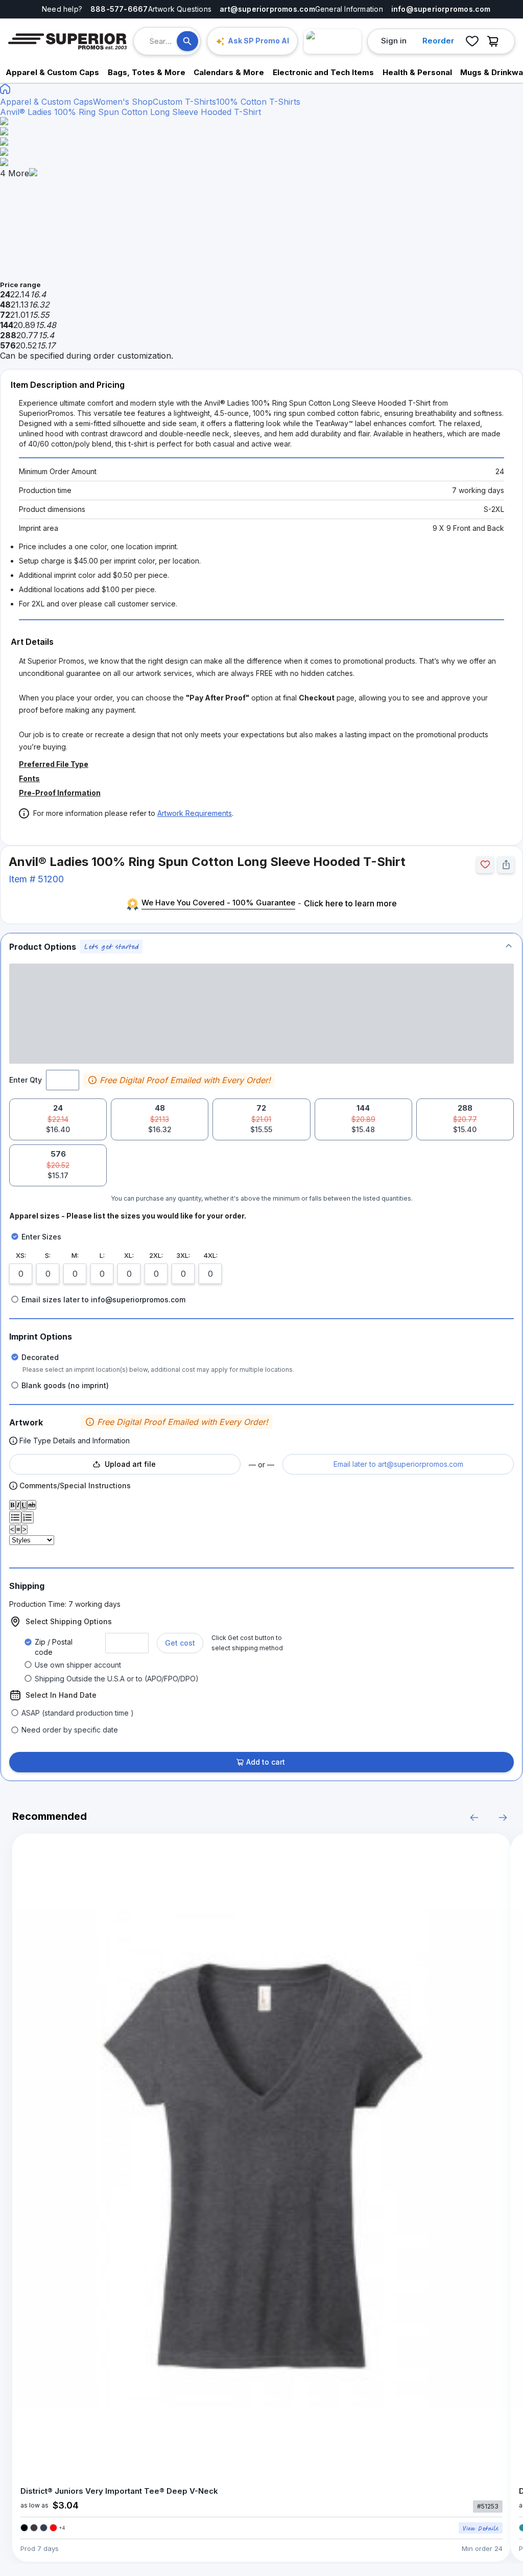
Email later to (398, 1464)
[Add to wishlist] (485, 865)
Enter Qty (26, 1080)
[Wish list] (472, 41)
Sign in (394, 41)
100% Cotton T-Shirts (258, 102)
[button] (261, 946)
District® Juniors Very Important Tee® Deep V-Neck (119, 2491)
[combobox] (163, 41)
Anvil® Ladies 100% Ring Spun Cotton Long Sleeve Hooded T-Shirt (130, 112)
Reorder (438, 41)
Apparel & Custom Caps (46, 102)
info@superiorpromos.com (441, 9)
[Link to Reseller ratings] (332, 41)
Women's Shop (123, 102)
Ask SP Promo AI (258, 41)
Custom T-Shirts (184, 102)
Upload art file (130, 1464)
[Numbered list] (28, 1517)
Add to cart (266, 1762)
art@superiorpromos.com (267, 9)
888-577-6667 (119, 9)
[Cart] (495, 41)
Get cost (180, 1643)
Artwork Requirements (195, 813)
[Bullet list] (15, 1517)
